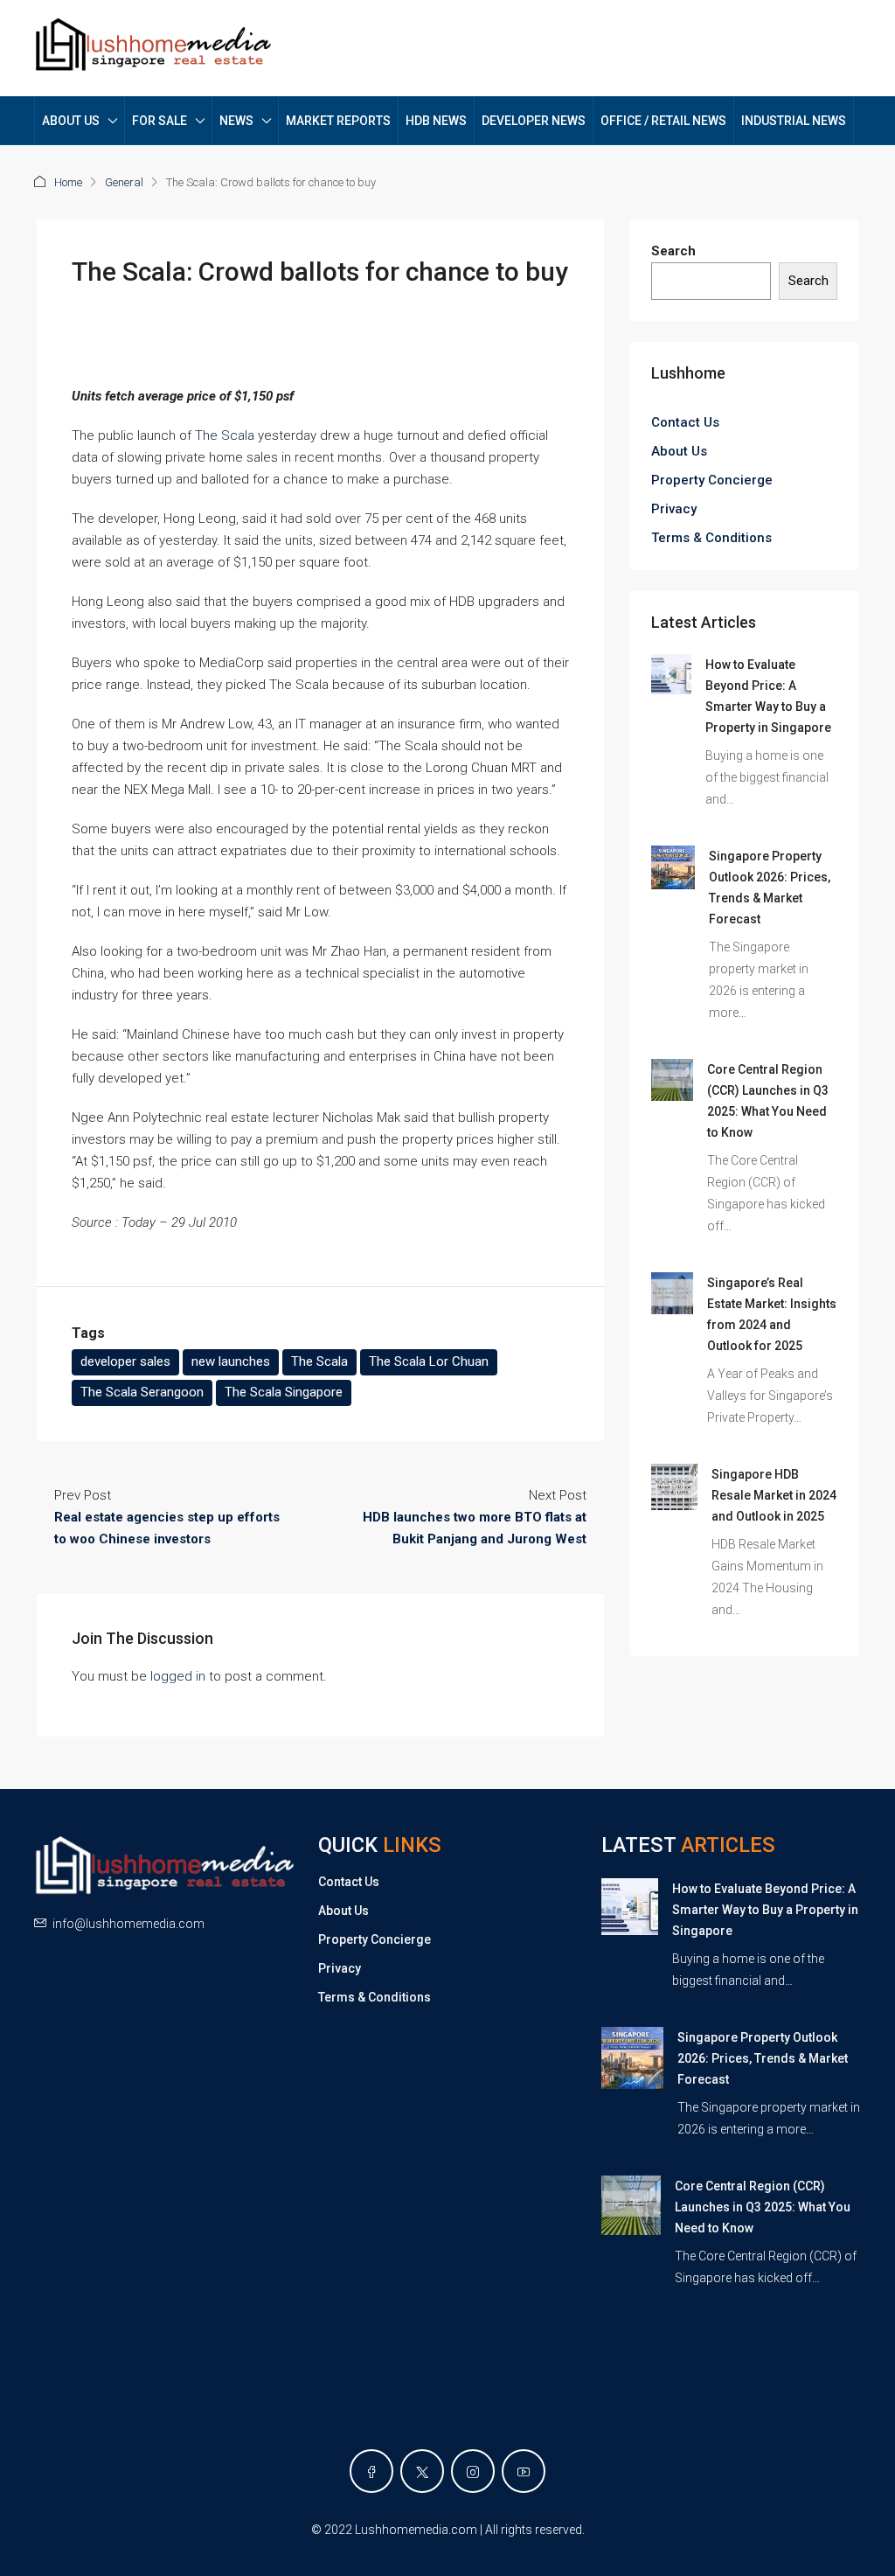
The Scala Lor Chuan (429, 1361)
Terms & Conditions (711, 538)
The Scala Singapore (284, 1392)
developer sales (125, 1361)
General (124, 182)
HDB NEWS (436, 121)
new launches (231, 1361)
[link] (671, 673)
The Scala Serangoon (142, 1392)
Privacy (674, 509)
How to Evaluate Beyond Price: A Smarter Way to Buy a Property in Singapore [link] (765, 1910)
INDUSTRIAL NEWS (794, 121)
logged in (178, 1676)
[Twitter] (422, 2471)
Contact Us (685, 422)
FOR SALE (160, 121)
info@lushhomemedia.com (128, 1924)
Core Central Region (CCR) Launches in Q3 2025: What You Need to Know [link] (763, 2207)
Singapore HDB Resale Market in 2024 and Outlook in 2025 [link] (774, 1495)
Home (68, 182)
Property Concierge (712, 480)
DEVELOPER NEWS (534, 121)
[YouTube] (524, 2471)
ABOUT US (71, 121)
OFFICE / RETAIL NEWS (663, 121)
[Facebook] (371, 2471)
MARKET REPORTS (338, 121)
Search (673, 251)
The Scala (225, 435)
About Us (679, 451)
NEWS (236, 121)
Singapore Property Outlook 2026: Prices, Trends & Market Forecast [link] (763, 2058)
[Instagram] (473, 2471)
